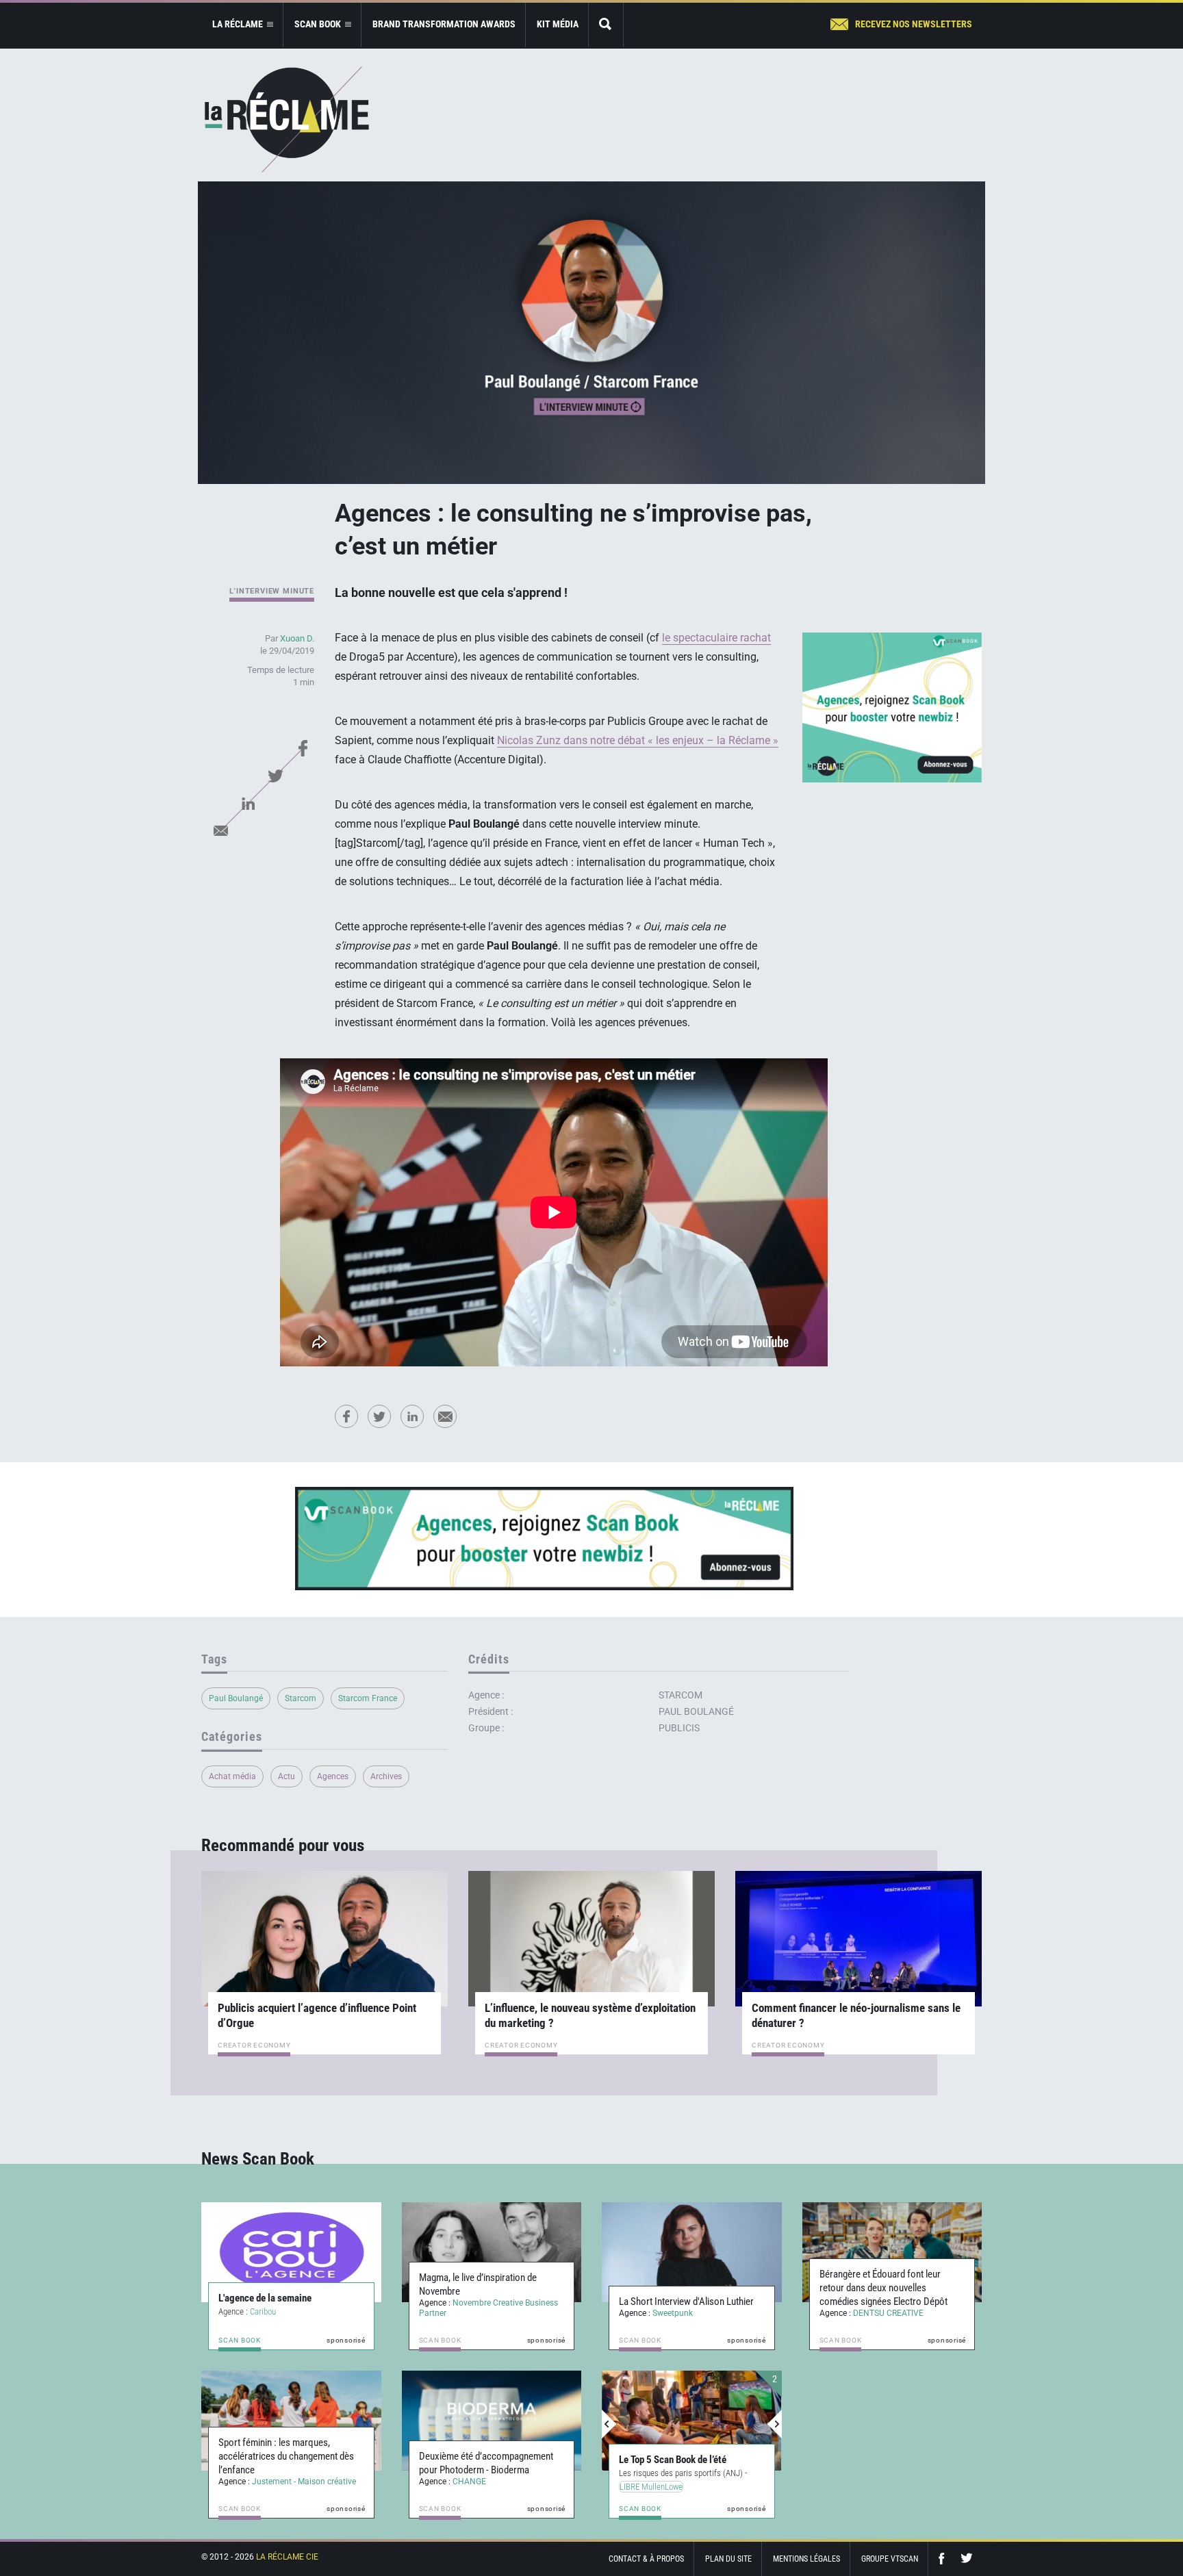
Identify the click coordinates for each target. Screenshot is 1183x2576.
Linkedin (248, 803)
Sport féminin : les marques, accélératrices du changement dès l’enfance (286, 2456)
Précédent (609, 2424)
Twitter (275, 776)
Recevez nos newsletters (914, 24)
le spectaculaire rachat (716, 638)
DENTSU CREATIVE (888, 2313)
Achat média (232, 1776)
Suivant (774, 2424)
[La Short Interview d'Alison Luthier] (692, 2252)
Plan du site (728, 2559)
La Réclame (287, 119)
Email (220, 830)
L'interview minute (272, 591)
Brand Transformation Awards (444, 24)
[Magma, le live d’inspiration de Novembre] (492, 2252)
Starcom (301, 1698)
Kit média (558, 24)
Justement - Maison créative (304, 2482)
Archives (386, 1776)
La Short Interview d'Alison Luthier (686, 2301)
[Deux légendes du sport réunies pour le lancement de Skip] (692, 2421)
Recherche (606, 25)
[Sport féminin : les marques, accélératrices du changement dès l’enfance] (291, 2421)
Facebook (303, 748)
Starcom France (368, 1698)
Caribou (263, 2311)
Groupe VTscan (890, 2559)
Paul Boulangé (236, 1698)
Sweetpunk (673, 2313)
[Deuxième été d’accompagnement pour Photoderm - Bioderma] (492, 2421)
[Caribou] (291, 2252)
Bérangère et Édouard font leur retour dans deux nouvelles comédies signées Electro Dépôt (883, 2288)
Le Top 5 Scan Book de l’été (673, 2460)
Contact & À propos (646, 2559)
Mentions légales (806, 2559)
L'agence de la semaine (265, 2298)
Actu (287, 1776)
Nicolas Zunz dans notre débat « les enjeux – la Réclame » (638, 740)
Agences (333, 1776)
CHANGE (469, 2482)
